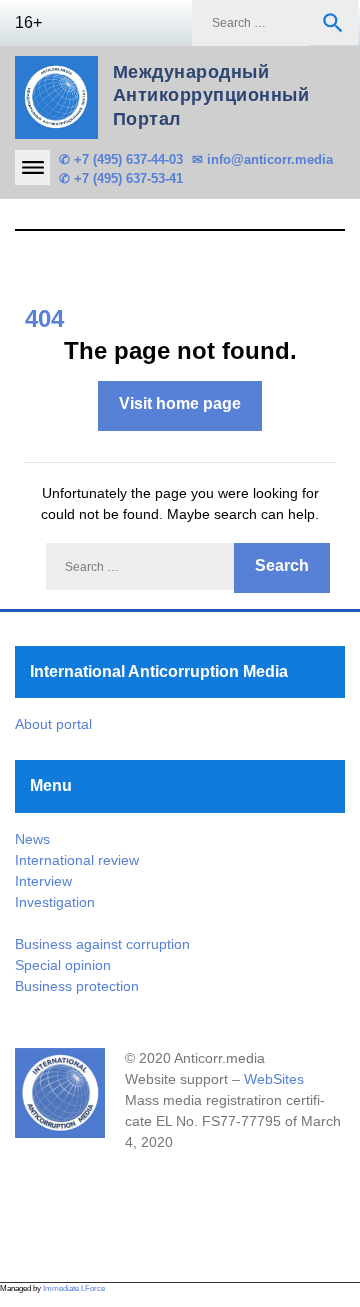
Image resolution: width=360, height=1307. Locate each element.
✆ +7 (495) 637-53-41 (121, 178)
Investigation (55, 902)
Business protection (77, 986)
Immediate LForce (74, 1288)
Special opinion (63, 965)
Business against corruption (102, 944)
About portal (53, 724)
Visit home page (180, 403)
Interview (43, 881)
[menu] (32, 167)
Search (333, 23)
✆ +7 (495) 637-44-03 (121, 159)
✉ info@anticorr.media (262, 159)
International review (77, 860)
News (32, 839)
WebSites (274, 1079)
